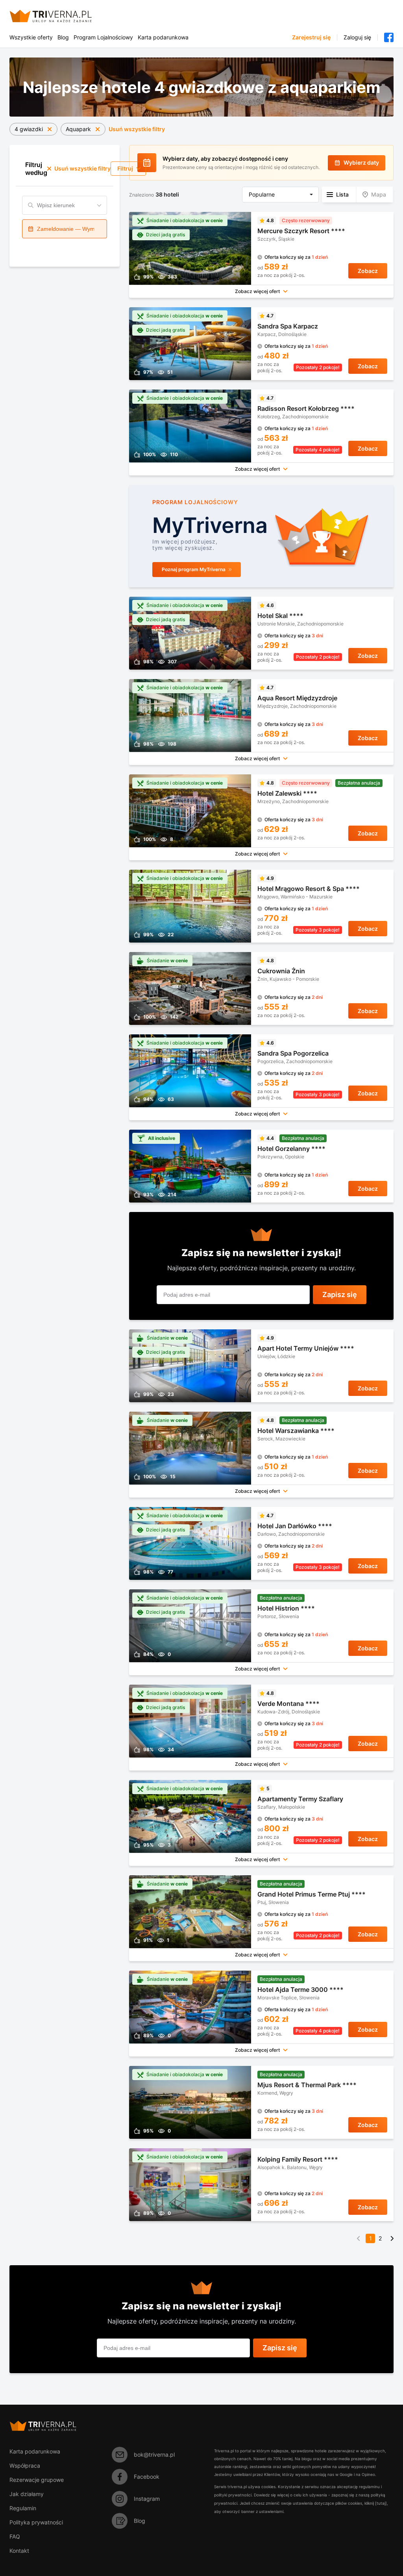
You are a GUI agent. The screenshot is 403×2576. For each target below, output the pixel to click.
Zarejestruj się (311, 37)
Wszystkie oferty (31, 37)
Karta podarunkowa (163, 37)
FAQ (15, 2536)
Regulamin (23, 2508)
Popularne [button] (262, 194)
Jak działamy (27, 2494)
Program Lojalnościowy (103, 37)
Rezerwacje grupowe (37, 2480)
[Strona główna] (60, 16)
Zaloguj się (357, 37)
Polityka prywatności (36, 2522)
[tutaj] (381, 2503)
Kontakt (19, 2551)
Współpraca (25, 2466)
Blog (63, 37)
